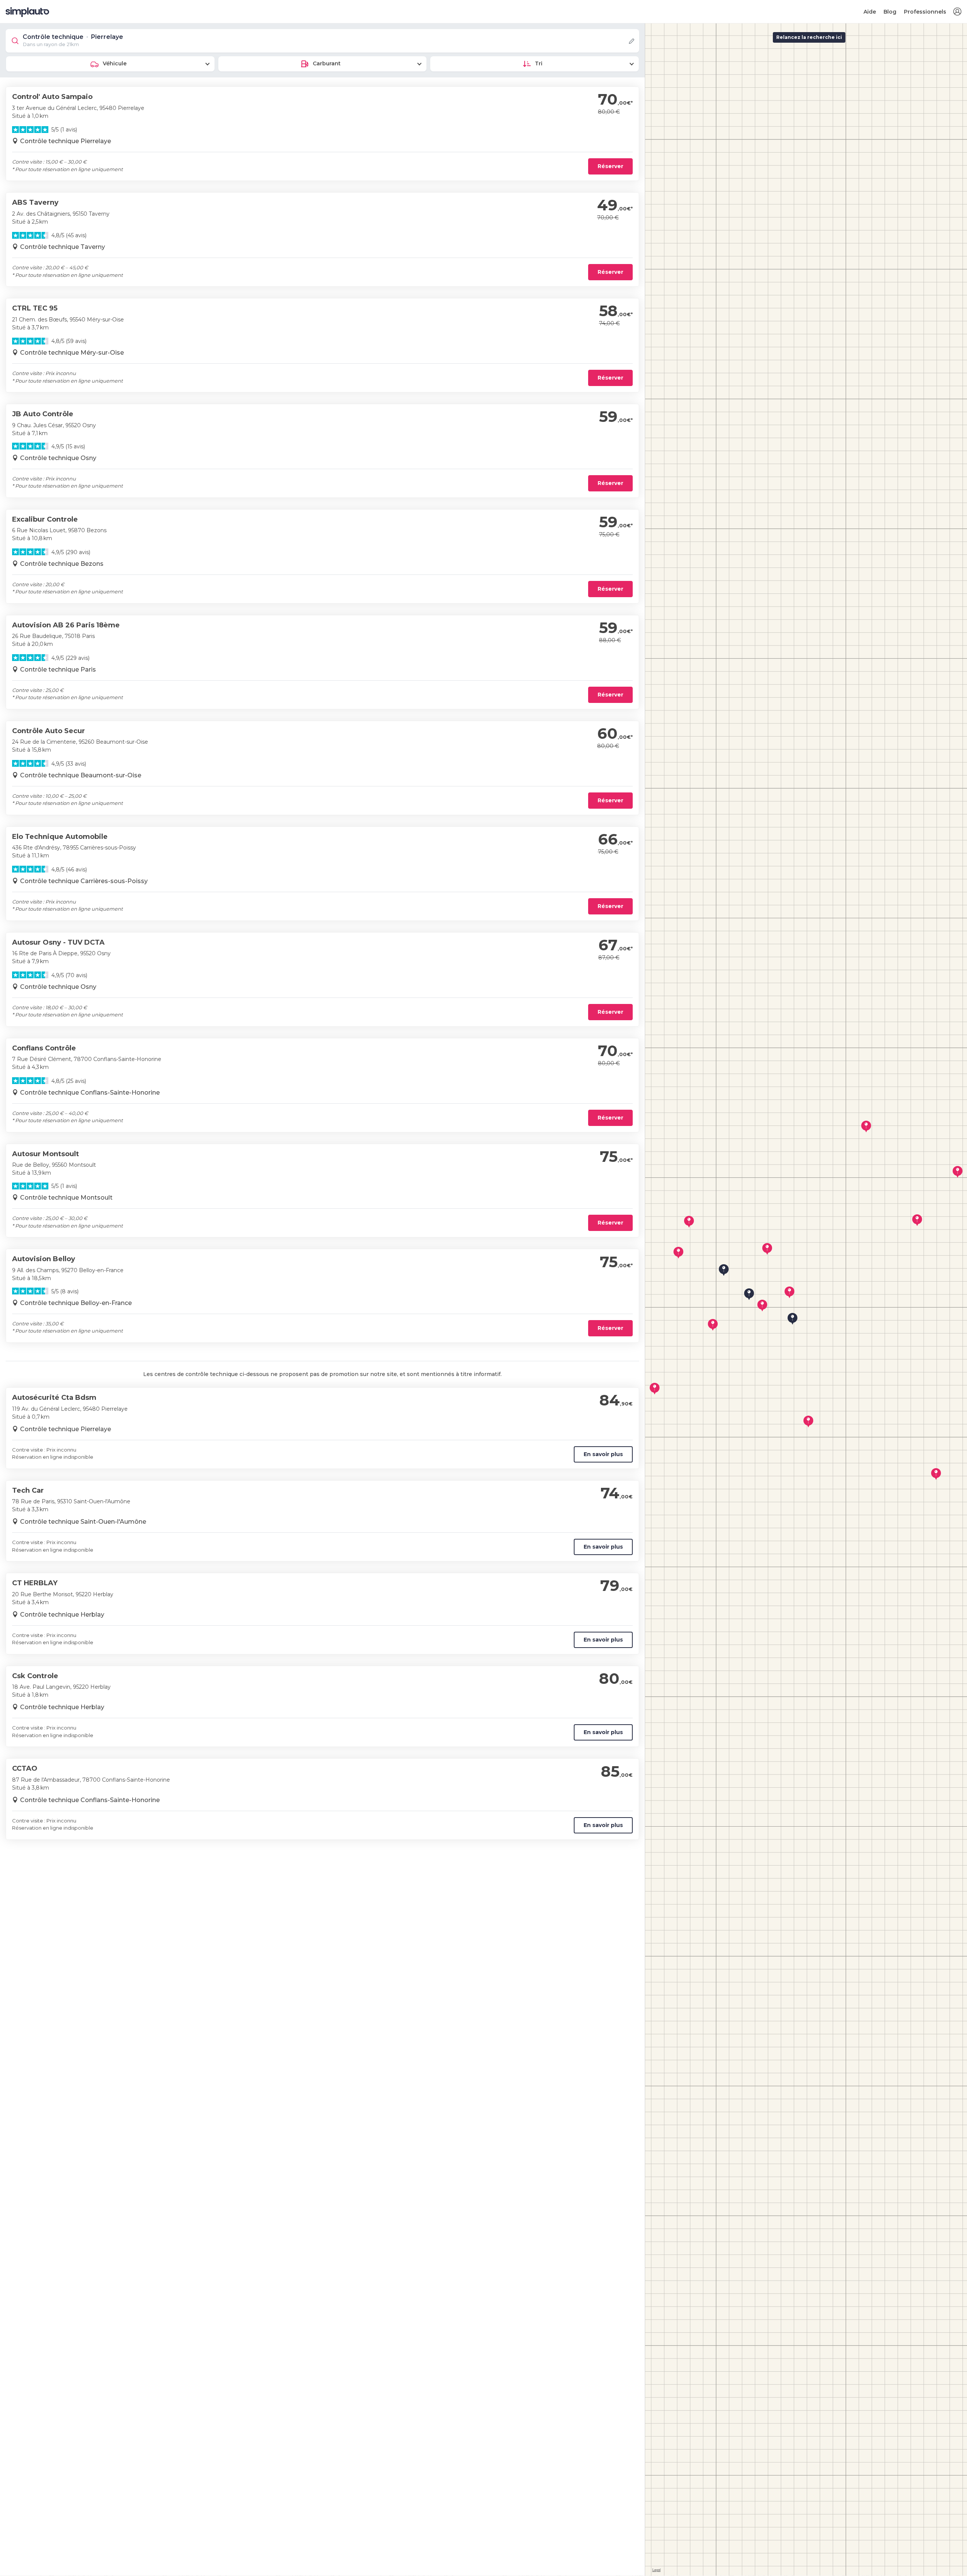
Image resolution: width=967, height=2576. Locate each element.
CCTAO (25, 1768)
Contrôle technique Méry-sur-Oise (72, 353)
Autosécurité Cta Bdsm (54, 1398)
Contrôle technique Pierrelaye (66, 141)
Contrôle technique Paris (58, 669)
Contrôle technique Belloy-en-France (76, 1303)
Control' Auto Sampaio (52, 97)
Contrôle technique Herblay (62, 1615)
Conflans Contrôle (44, 1048)
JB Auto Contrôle (43, 414)
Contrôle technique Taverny (63, 247)
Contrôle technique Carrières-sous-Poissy (84, 881)
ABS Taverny (35, 202)
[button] (957, 12)
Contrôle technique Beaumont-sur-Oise (81, 775)
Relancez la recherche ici (809, 37)
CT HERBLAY (35, 1583)
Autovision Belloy (44, 1259)
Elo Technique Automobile (60, 837)
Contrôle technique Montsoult (66, 1198)
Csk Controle (35, 1676)
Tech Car (28, 1490)
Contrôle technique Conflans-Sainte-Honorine (90, 1093)
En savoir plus (603, 1454)
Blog (890, 12)
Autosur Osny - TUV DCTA (58, 942)
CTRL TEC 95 (35, 308)
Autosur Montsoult (46, 1154)
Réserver (610, 166)
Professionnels (925, 12)
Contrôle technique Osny (58, 458)
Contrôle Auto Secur (49, 731)
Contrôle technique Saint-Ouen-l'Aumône (83, 1522)
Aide (870, 12)
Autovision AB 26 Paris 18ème (66, 625)
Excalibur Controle (45, 519)
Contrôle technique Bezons (62, 564)
